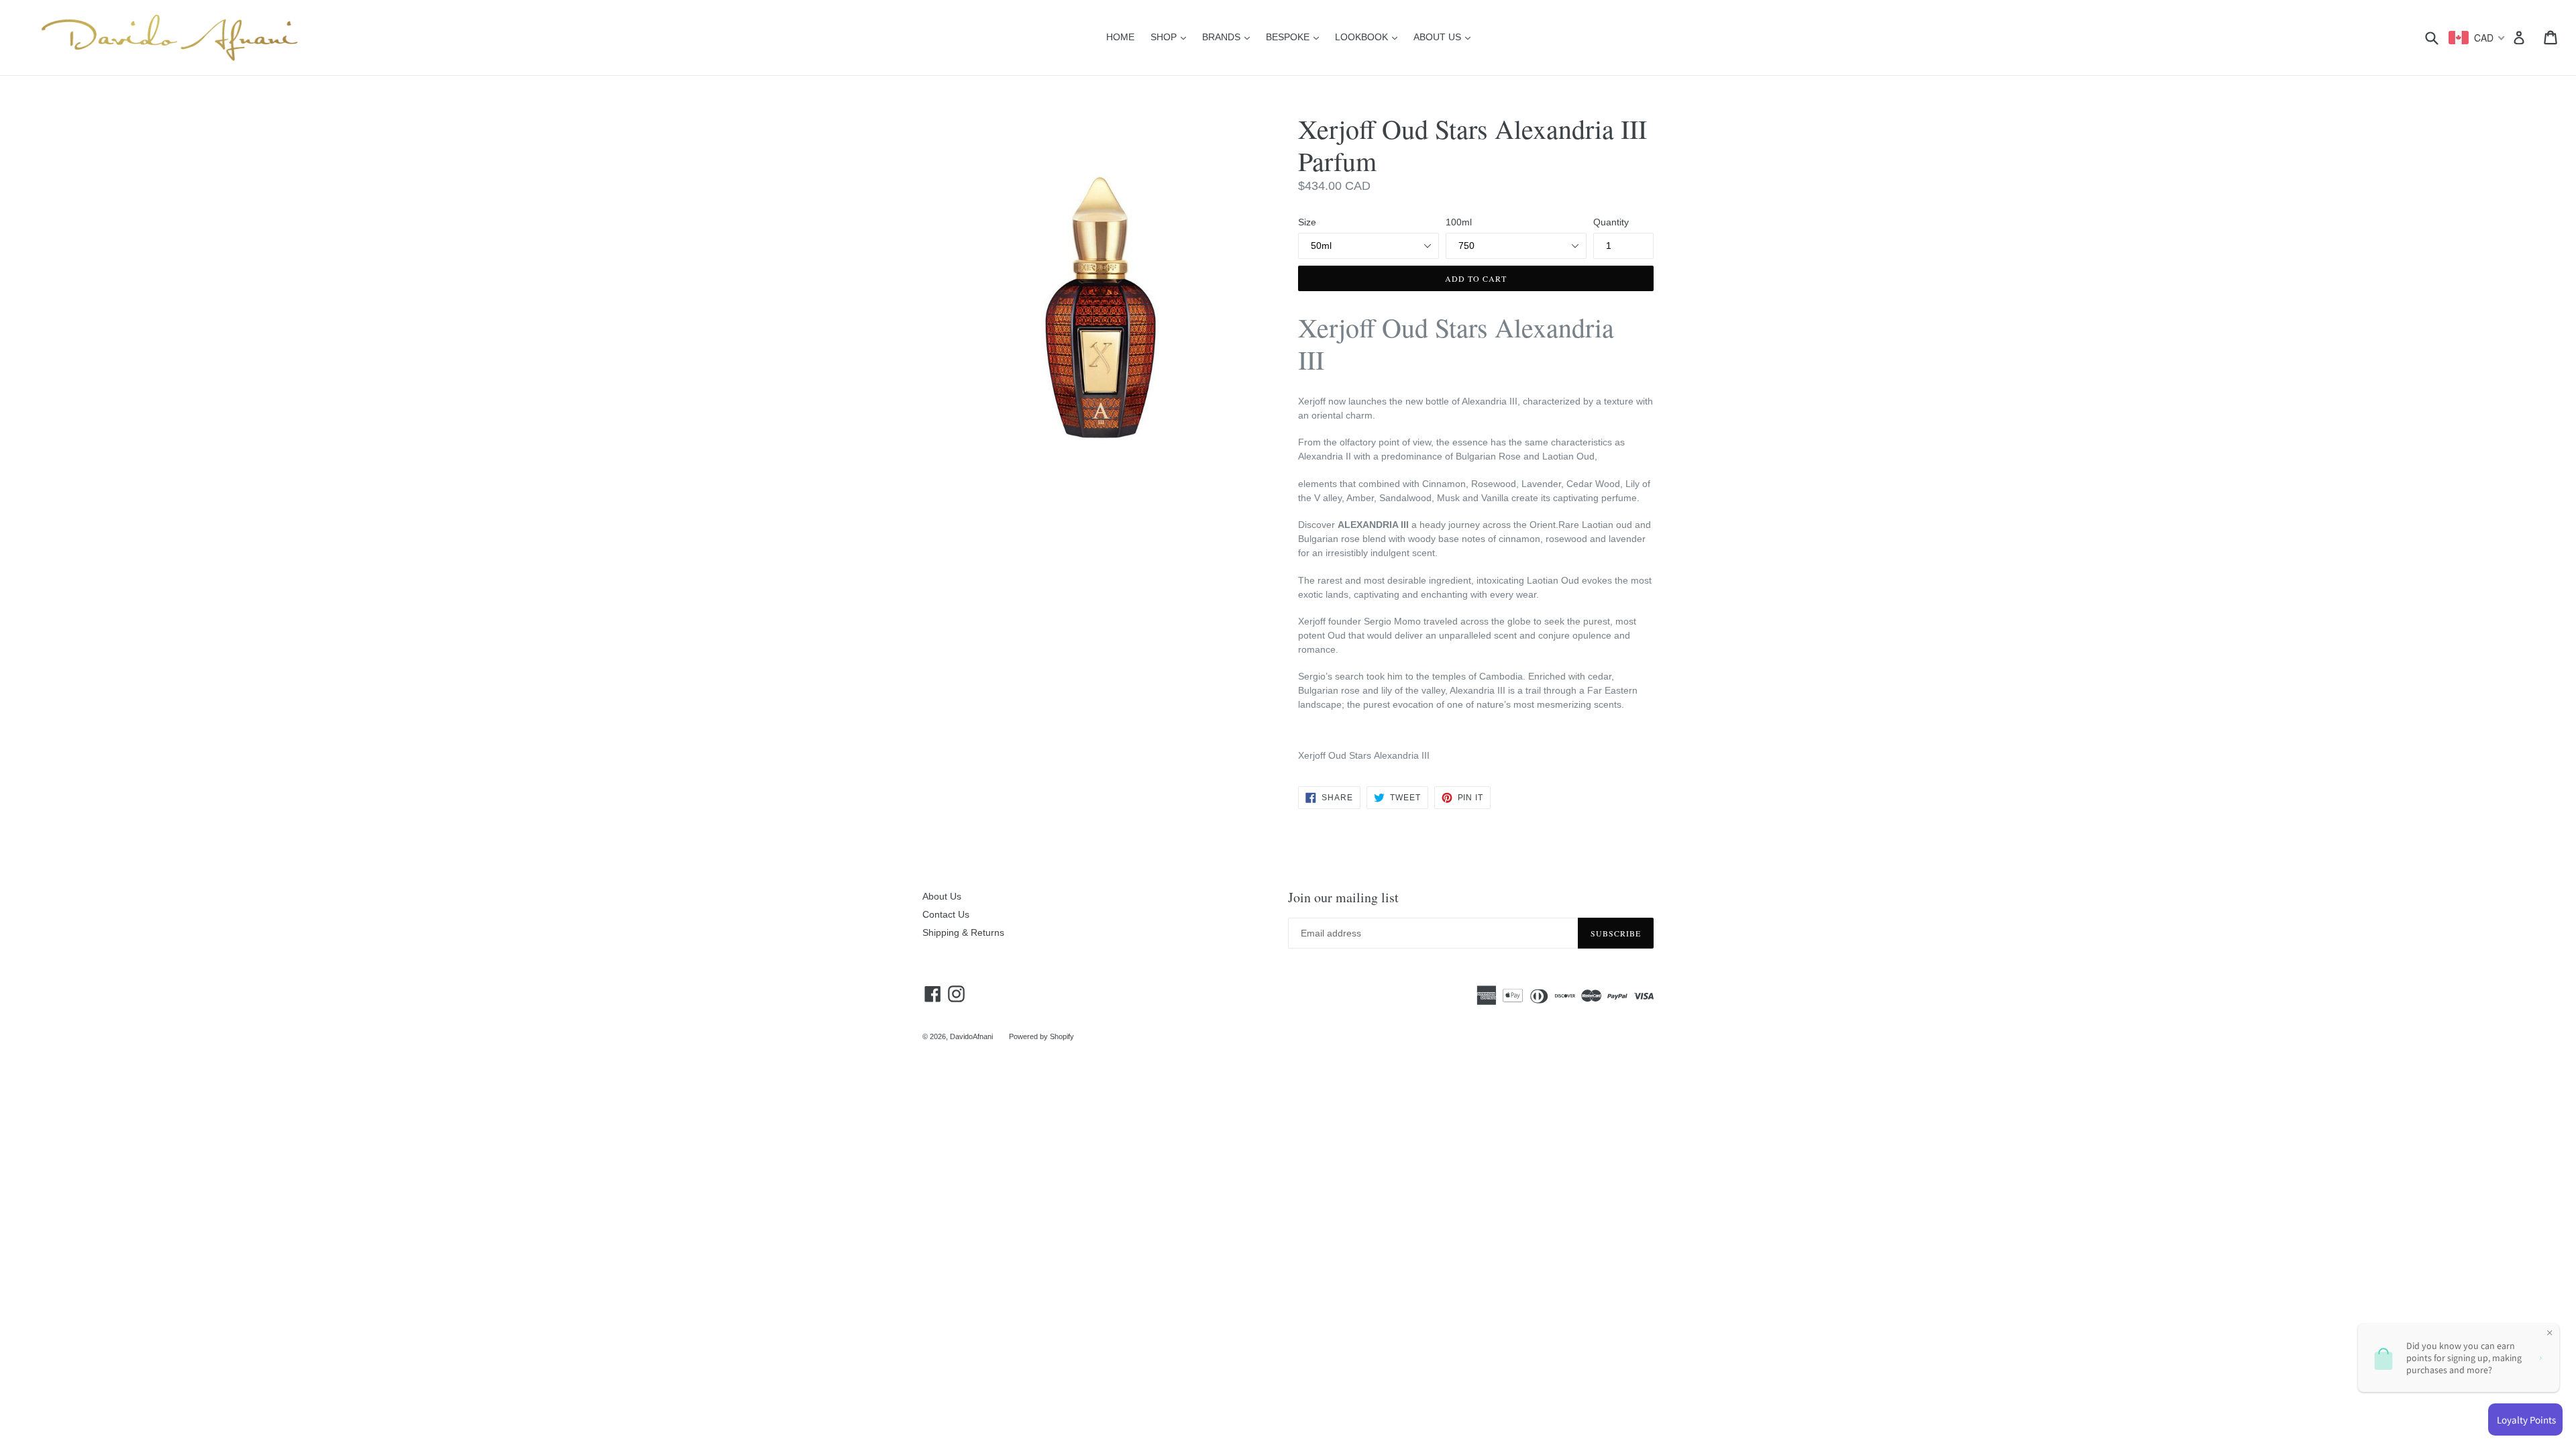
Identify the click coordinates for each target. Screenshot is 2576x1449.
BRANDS (1229, 37)
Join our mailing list (1343, 898)
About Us (942, 896)
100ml (1459, 222)
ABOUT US (1445, 37)
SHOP (1172, 37)
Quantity (1611, 222)
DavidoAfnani (971, 1036)
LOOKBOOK (1370, 37)
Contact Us (946, 914)
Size (1307, 222)
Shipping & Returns (963, 932)
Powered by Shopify (1041, 1036)
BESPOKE (1296, 37)
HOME (1120, 37)
